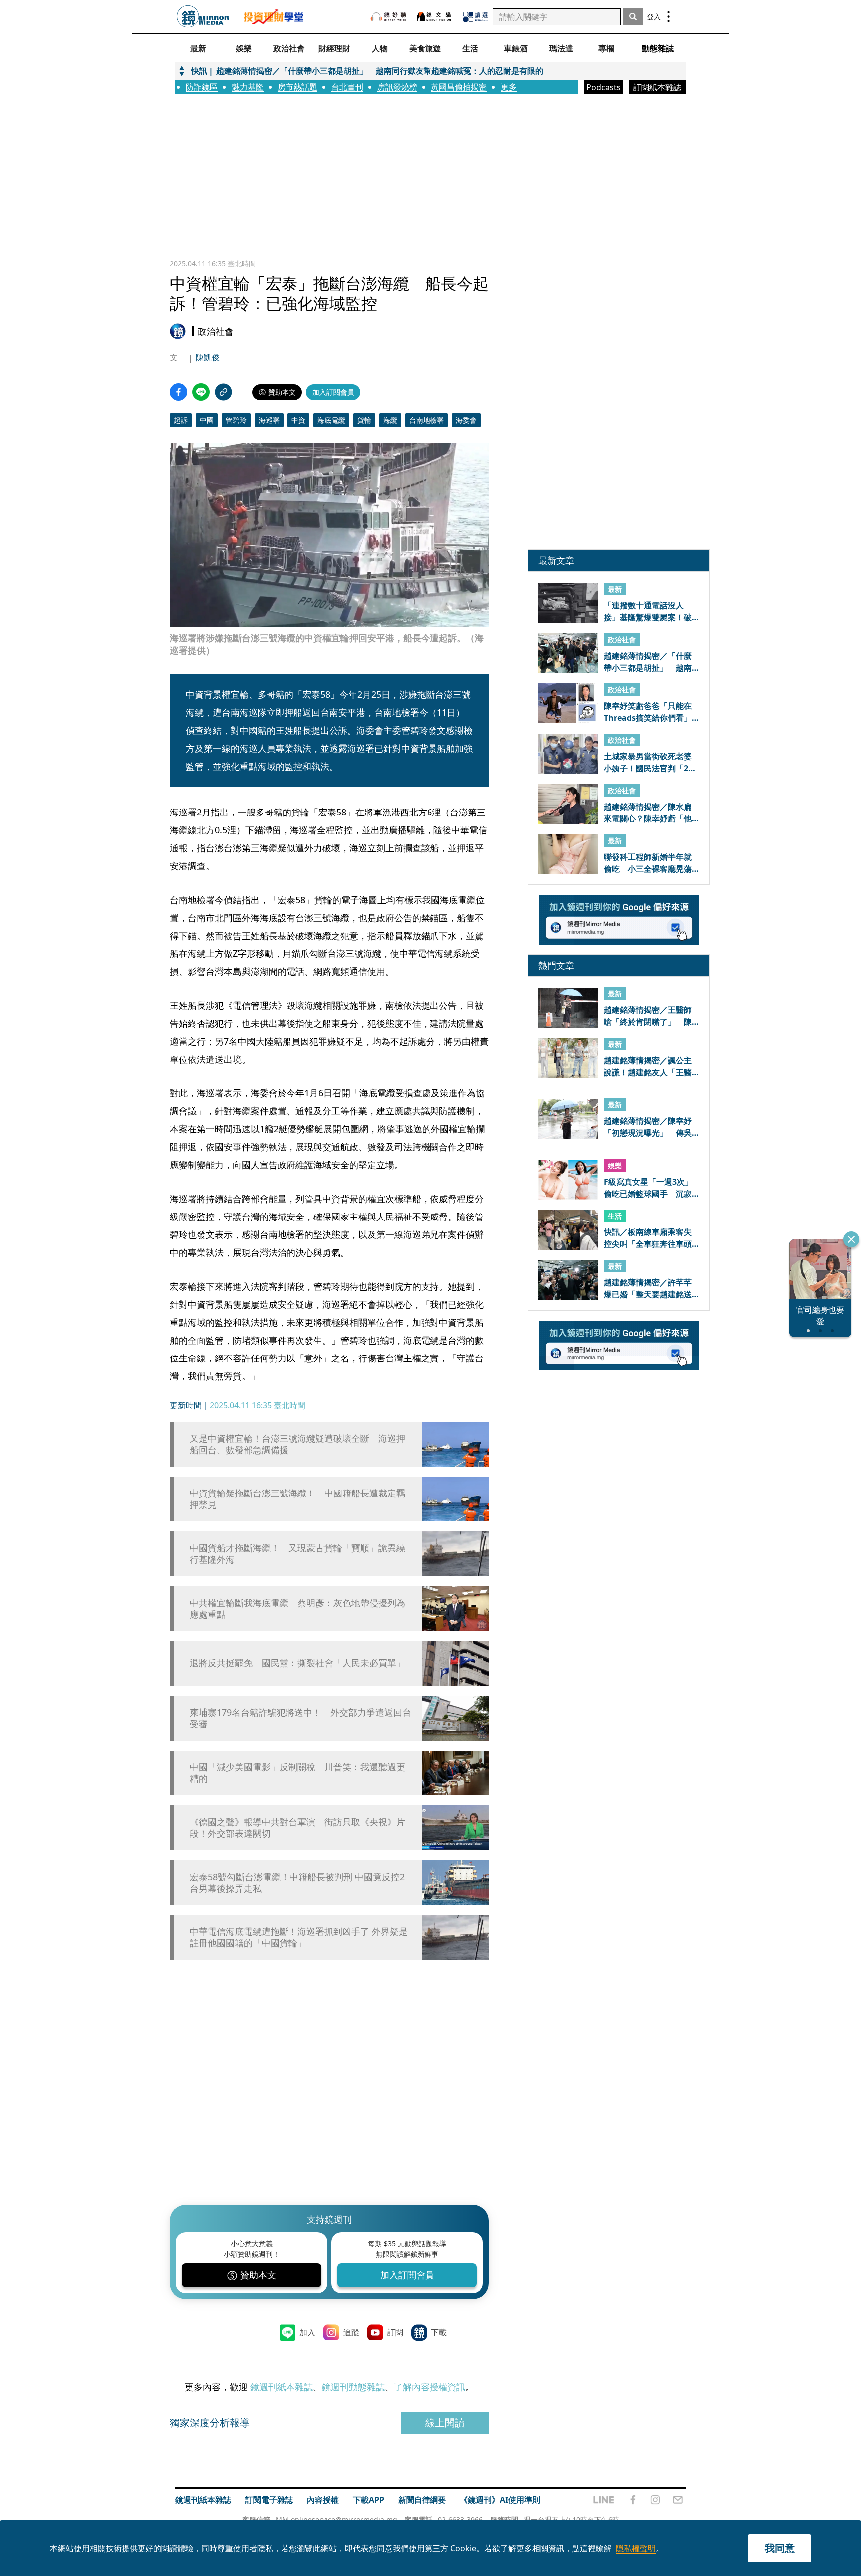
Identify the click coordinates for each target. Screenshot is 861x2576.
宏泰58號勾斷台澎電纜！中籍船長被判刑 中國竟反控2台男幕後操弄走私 (297, 1883)
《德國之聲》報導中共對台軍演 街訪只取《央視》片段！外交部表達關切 (297, 1828)
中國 (207, 420)
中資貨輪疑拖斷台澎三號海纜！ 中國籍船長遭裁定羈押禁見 (297, 1499)
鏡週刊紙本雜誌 (282, 2387)
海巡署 (269, 420)
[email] (678, 2500)
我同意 (780, 2548)
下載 (439, 2332)
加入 (307, 2332)
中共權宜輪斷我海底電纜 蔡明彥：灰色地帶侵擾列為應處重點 (297, 1609)
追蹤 (351, 2332)
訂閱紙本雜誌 (657, 87)
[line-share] (201, 392)
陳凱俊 (208, 357)
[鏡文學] (435, 17)
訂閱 (395, 2332)
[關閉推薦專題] (851, 1239)
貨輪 (364, 420)
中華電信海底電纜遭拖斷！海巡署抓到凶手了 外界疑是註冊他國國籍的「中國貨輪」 (299, 1937)
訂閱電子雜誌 (269, 2500)
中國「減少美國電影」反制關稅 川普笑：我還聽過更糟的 (297, 1773)
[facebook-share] (179, 392)
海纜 (390, 420)
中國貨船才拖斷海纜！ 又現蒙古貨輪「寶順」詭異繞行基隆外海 (297, 1554)
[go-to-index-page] (203, 17)
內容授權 (323, 2500)
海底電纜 (331, 420)
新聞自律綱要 (422, 2500)
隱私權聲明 (636, 2548)
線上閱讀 (445, 2422)
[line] (604, 2500)
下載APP (368, 2500)
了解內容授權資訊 (430, 2387)
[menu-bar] (668, 17)
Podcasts (604, 87)
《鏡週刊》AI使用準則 (500, 2500)
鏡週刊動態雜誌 (353, 2387)
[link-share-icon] (223, 392)
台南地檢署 (427, 420)
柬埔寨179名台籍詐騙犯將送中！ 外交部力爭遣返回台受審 (300, 1718)
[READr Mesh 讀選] (476, 17)
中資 (298, 420)
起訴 (181, 420)
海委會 (466, 420)
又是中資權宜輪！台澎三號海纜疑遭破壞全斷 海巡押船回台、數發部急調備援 (297, 1444)
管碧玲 (236, 420)
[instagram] (655, 2500)
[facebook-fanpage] (633, 2500)
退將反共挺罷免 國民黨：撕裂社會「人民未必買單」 (297, 1663)
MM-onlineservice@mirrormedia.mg (336, 2519)
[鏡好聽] (388, 17)
